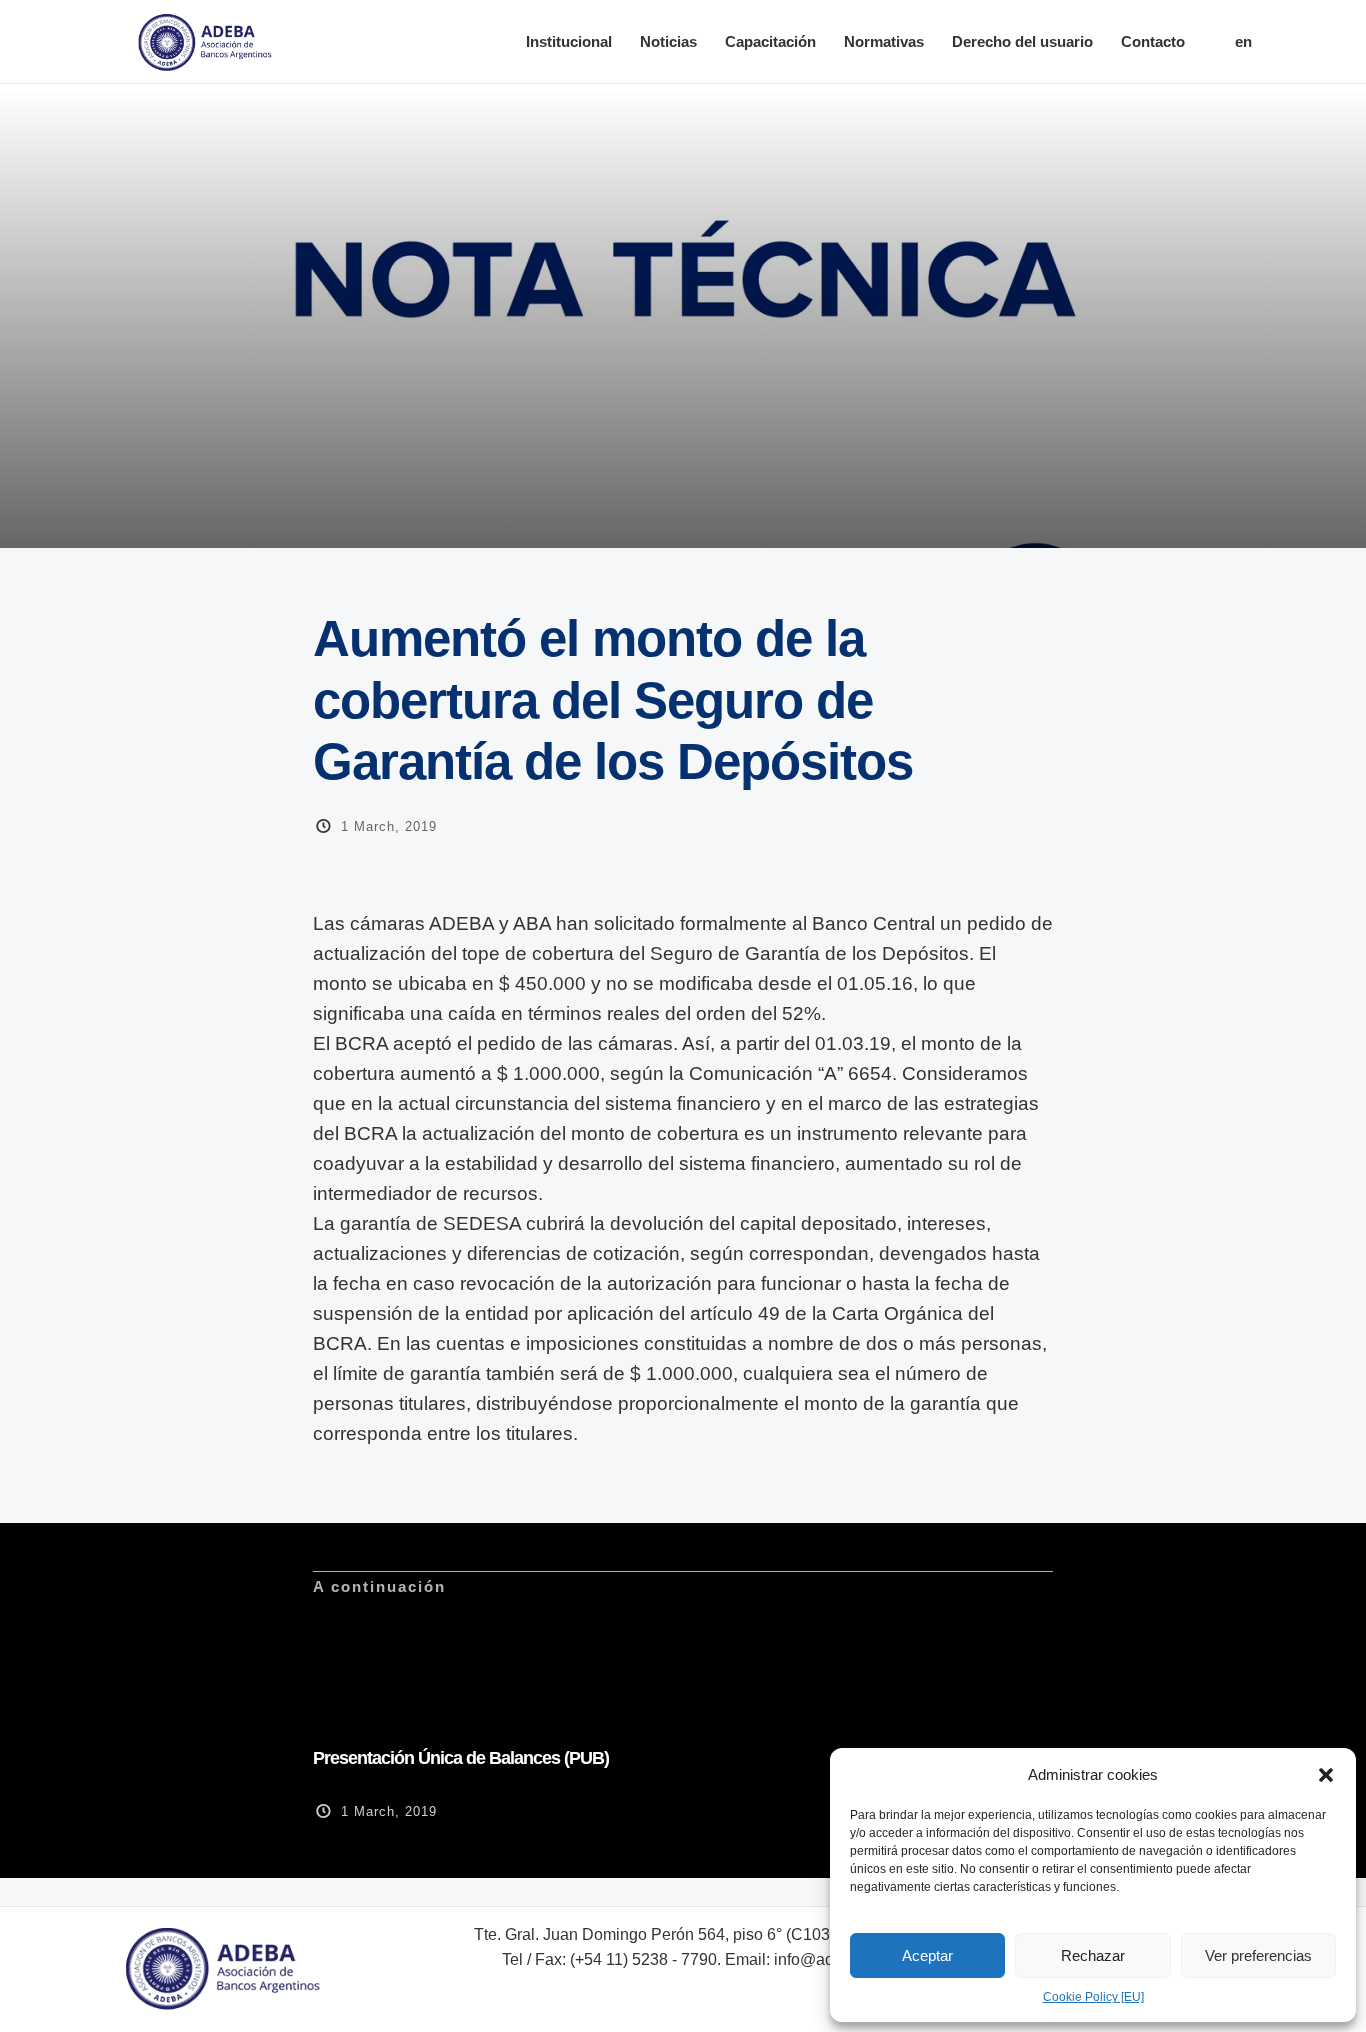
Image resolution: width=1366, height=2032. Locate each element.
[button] (1326, 1775)
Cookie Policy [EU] (1093, 1997)
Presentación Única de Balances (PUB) (461, 1758)
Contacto (1153, 41)
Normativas (884, 41)
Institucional (569, 41)
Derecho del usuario (1022, 41)
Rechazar (1093, 1955)
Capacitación (770, 41)
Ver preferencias (1258, 1955)
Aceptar (927, 1955)
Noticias (668, 41)
